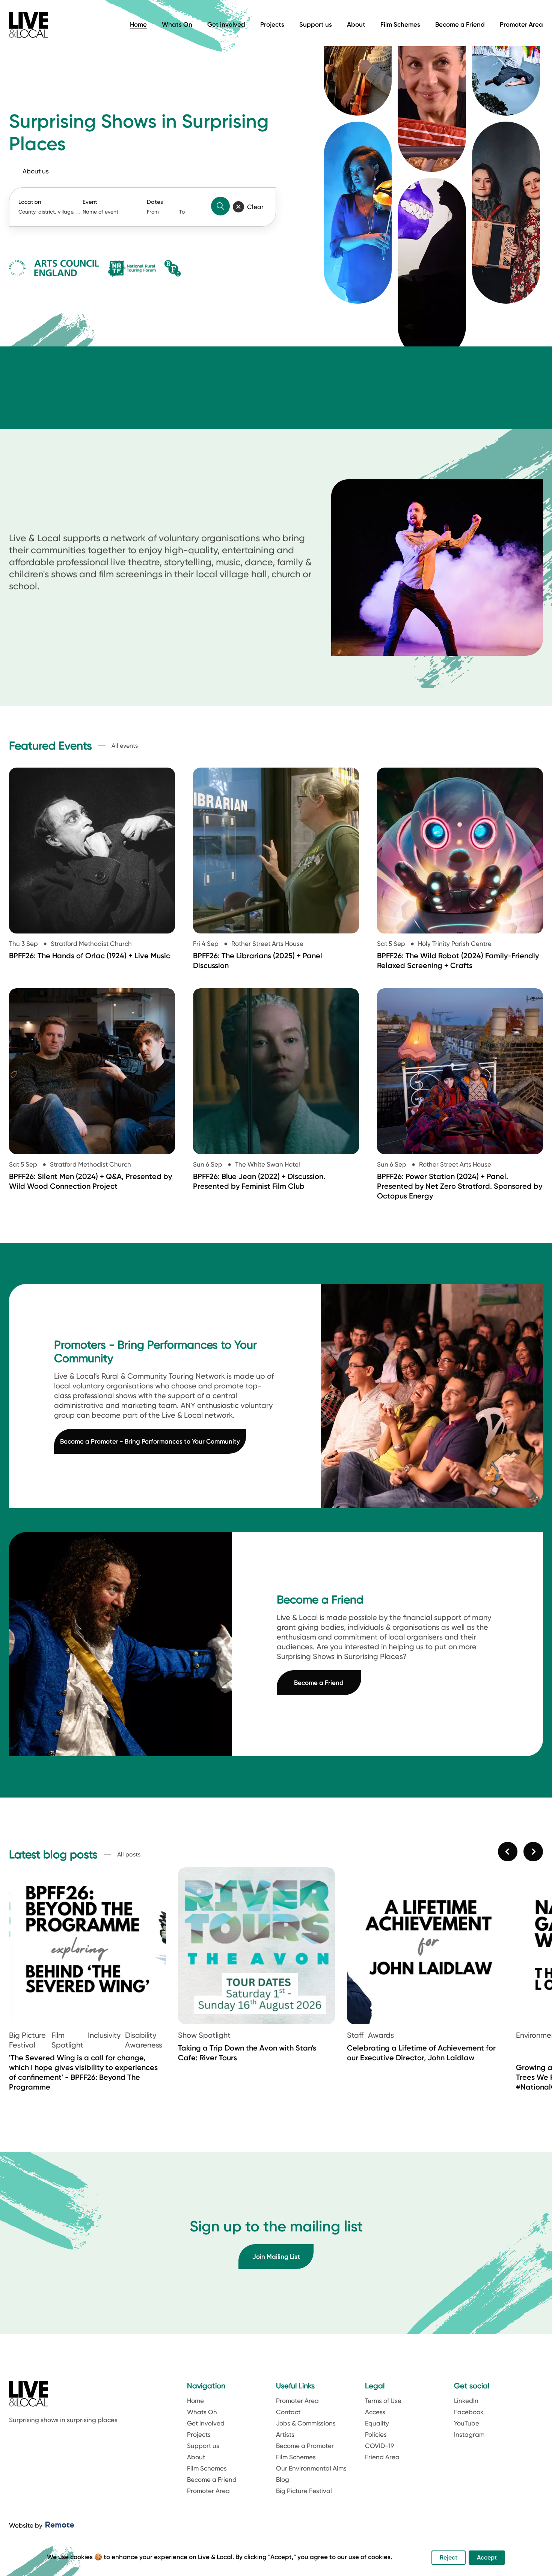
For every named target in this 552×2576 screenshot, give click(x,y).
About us (36, 171)
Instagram (469, 2434)
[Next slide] (533, 1852)
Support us (316, 24)
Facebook (469, 2412)
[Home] (29, 25)
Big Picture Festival (304, 2491)
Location (30, 202)
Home (138, 24)
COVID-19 (379, 2446)
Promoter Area (521, 24)
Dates (155, 202)
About (356, 24)
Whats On (177, 24)
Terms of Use (383, 2401)
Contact (288, 2412)
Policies (376, 2434)
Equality (377, 2423)
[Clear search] (238, 207)
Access (375, 2412)
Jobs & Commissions (306, 2423)
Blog (283, 2480)
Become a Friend (460, 24)
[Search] (220, 206)
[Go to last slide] (508, 1852)
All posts (129, 1855)
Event (90, 202)
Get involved (226, 24)
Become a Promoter (305, 2446)
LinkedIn (466, 2401)
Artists (285, 2434)
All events (125, 746)
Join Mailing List (276, 2257)
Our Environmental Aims (311, 2468)
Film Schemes (400, 24)
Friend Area (382, 2457)
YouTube (467, 2423)
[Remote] (60, 2525)
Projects (272, 24)
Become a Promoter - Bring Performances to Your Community (150, 1441)
